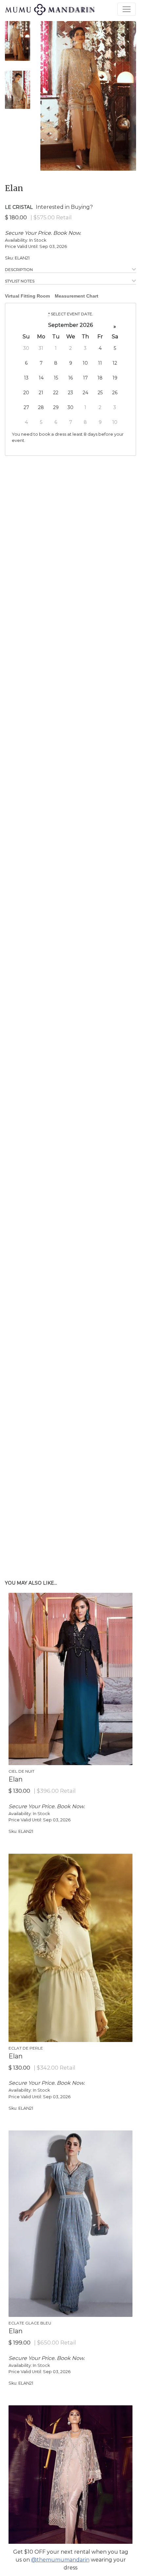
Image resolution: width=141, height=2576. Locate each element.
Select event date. (71, 314)
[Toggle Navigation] (127, 9)
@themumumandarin (60, 2560)
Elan (14, 188)
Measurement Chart (77, 296)
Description (19, 269)
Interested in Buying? (64, 207)
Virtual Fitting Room (27, 296)
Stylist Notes (20, 281)
